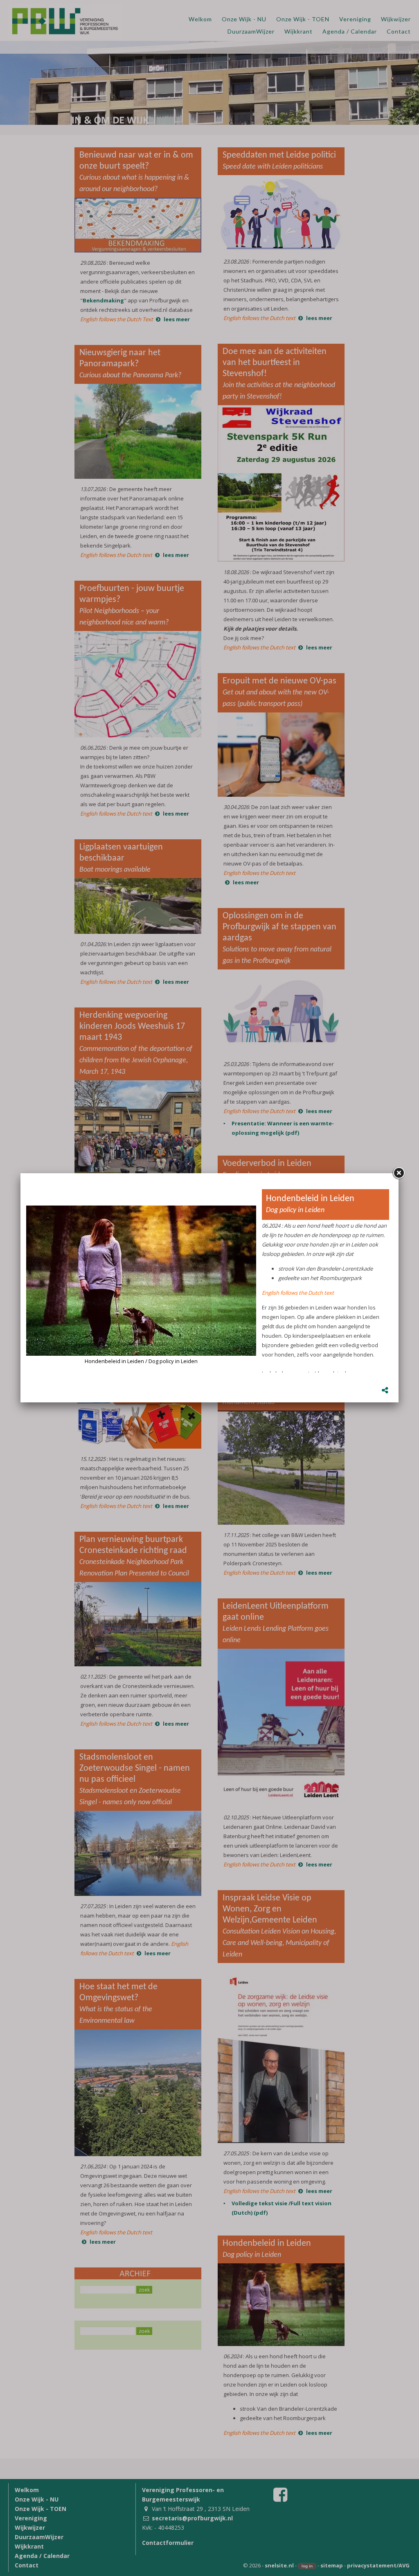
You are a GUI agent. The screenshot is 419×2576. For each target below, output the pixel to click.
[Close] (399, 1173)
